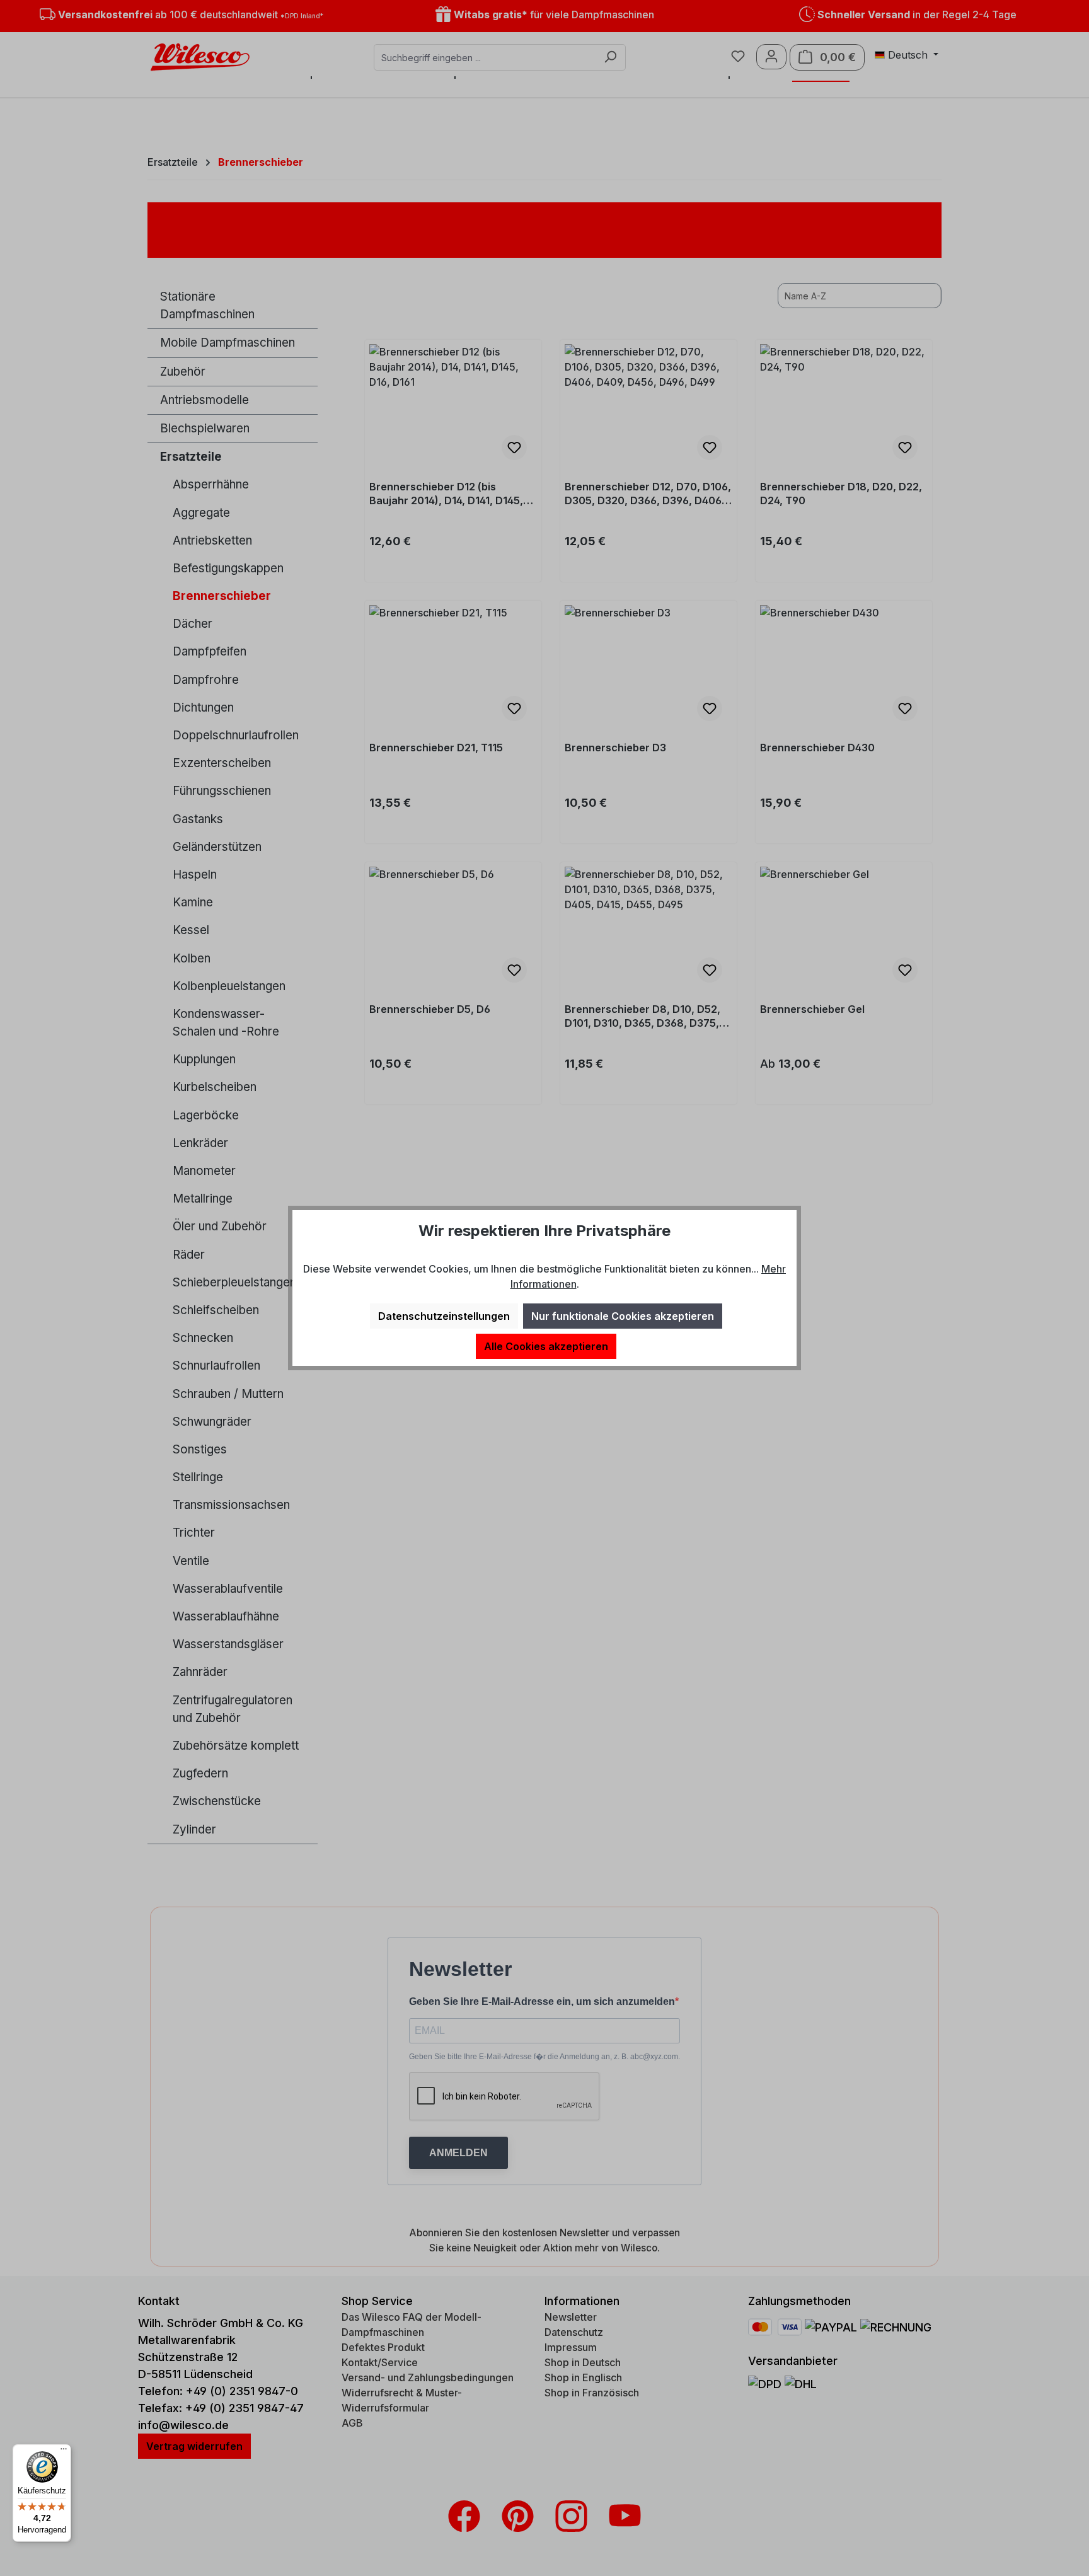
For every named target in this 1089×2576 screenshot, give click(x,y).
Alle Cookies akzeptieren (546, 1346)
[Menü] (64, 2452)
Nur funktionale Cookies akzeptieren (623, 1316)
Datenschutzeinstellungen (444, 1316)
